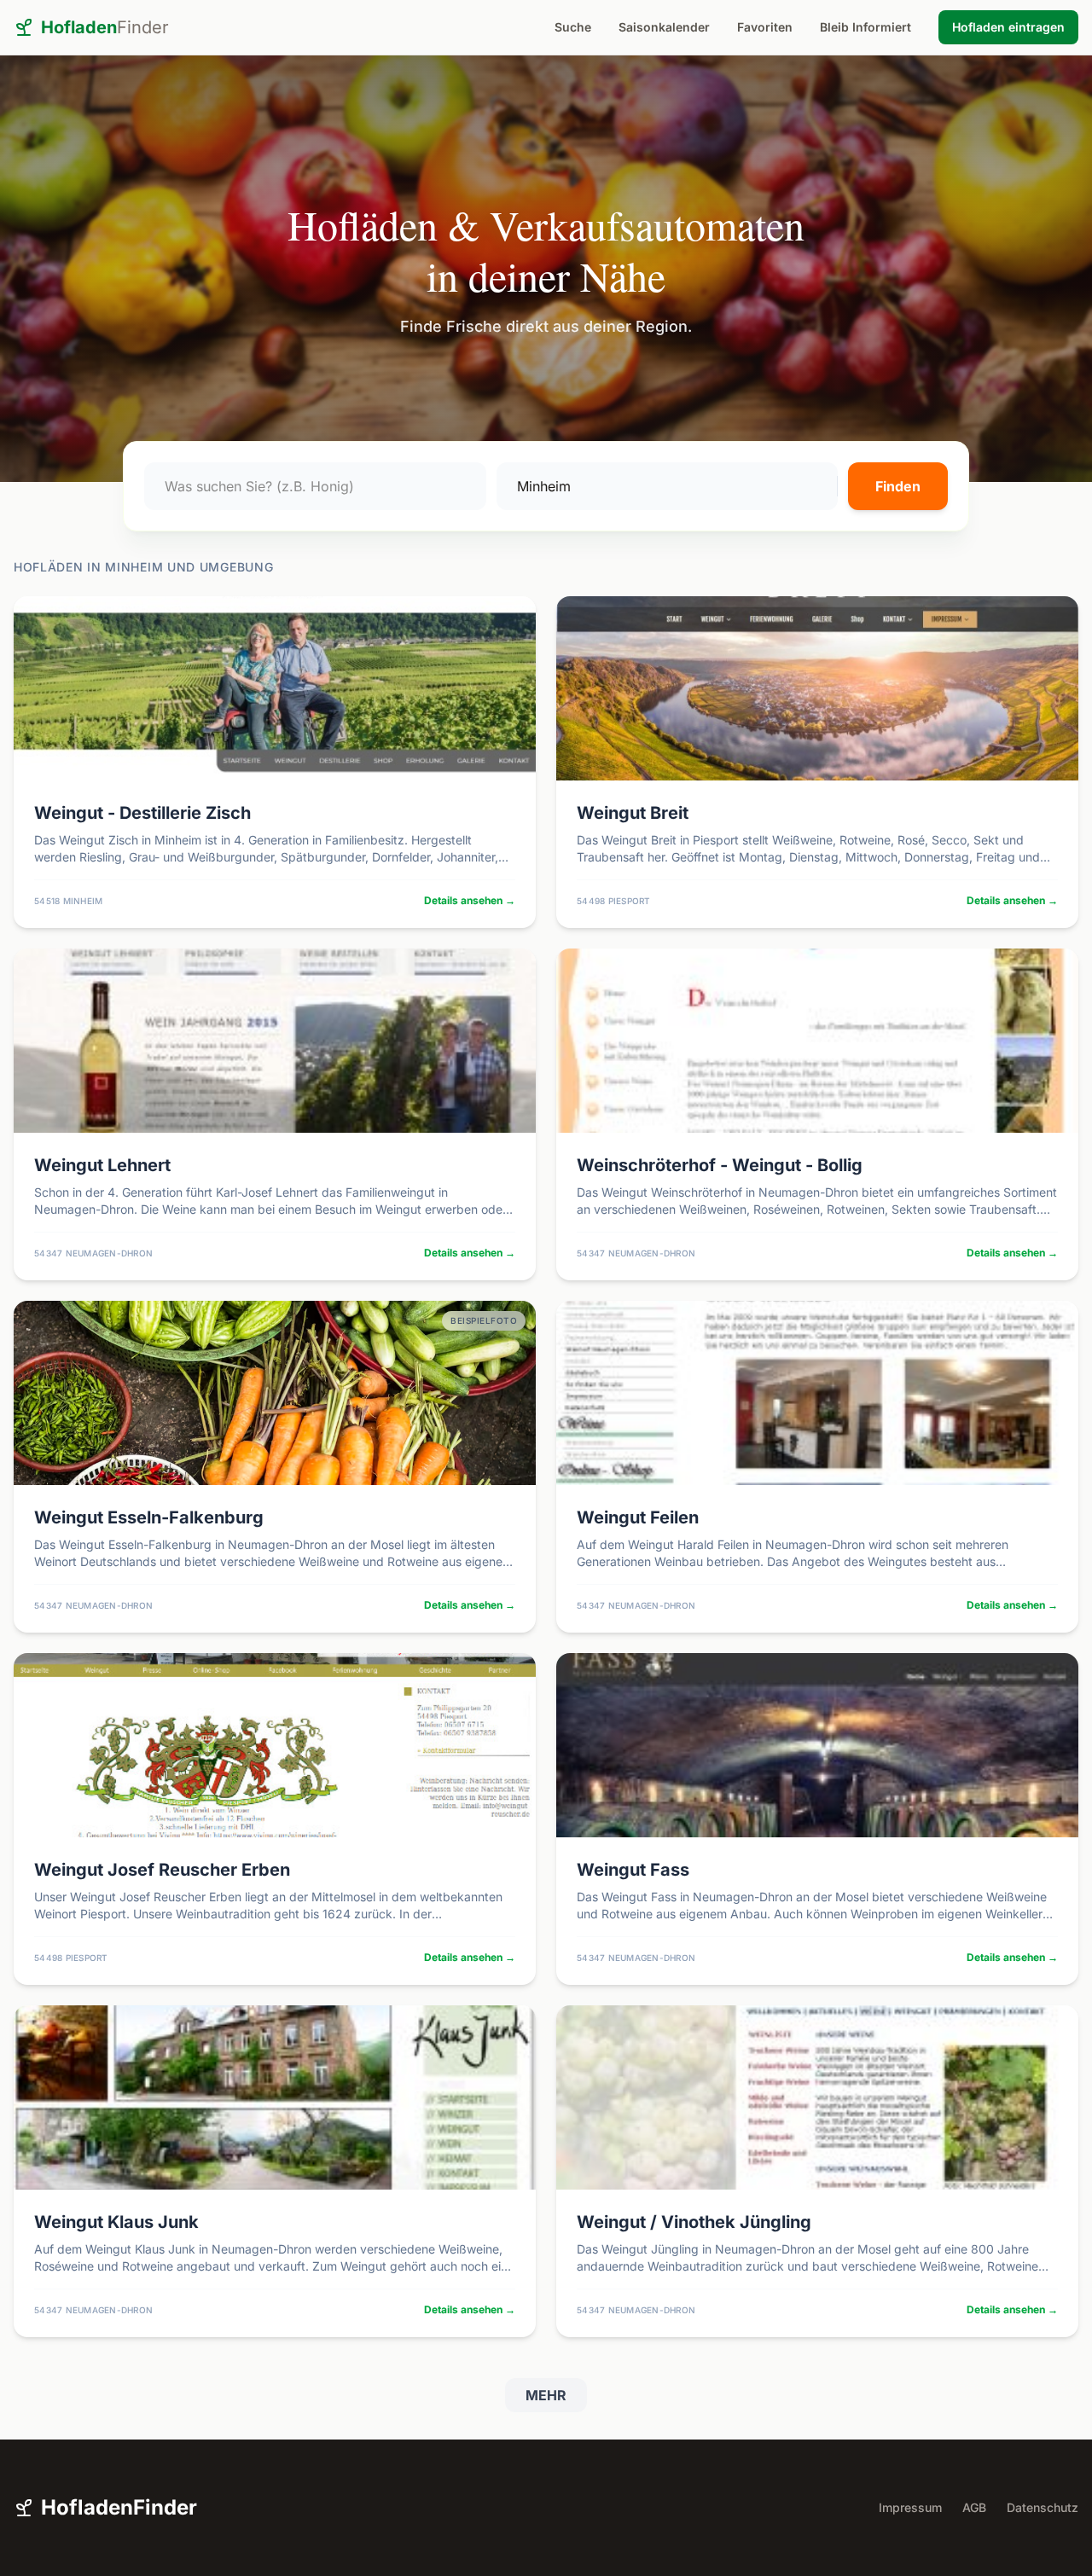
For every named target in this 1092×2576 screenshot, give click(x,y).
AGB (974, 2507)
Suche (573, 27)
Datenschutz (1043, 2507)
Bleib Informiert (865, 27)
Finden (898, 486)
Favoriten (765, 27)
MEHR (546, 2395)
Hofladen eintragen (1008, 27)
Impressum (910, 2507)
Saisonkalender (664, 27)
